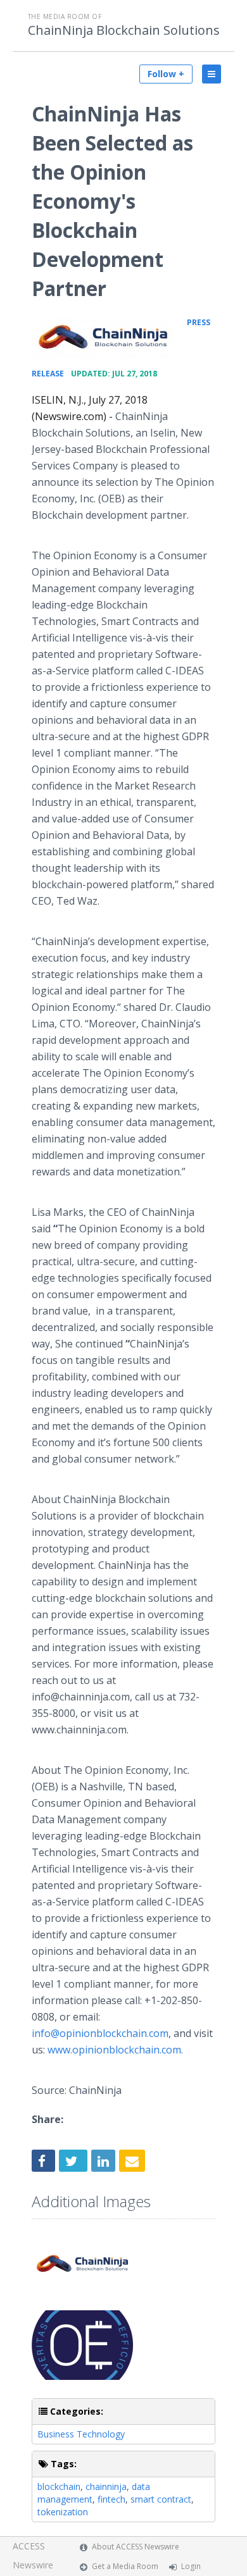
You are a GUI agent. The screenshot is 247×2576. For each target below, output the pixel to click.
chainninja (106, 2486)
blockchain (59, 2486)
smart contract (161, 2499)
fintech (111, 2499)
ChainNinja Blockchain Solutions (124, 30)
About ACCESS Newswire (136, 2547)
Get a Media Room (125, 2566)
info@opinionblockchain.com (100, 2033)
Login (191, 2566)
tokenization (63, 2512)
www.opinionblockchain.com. (115, 2050)
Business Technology (81, 2434)
